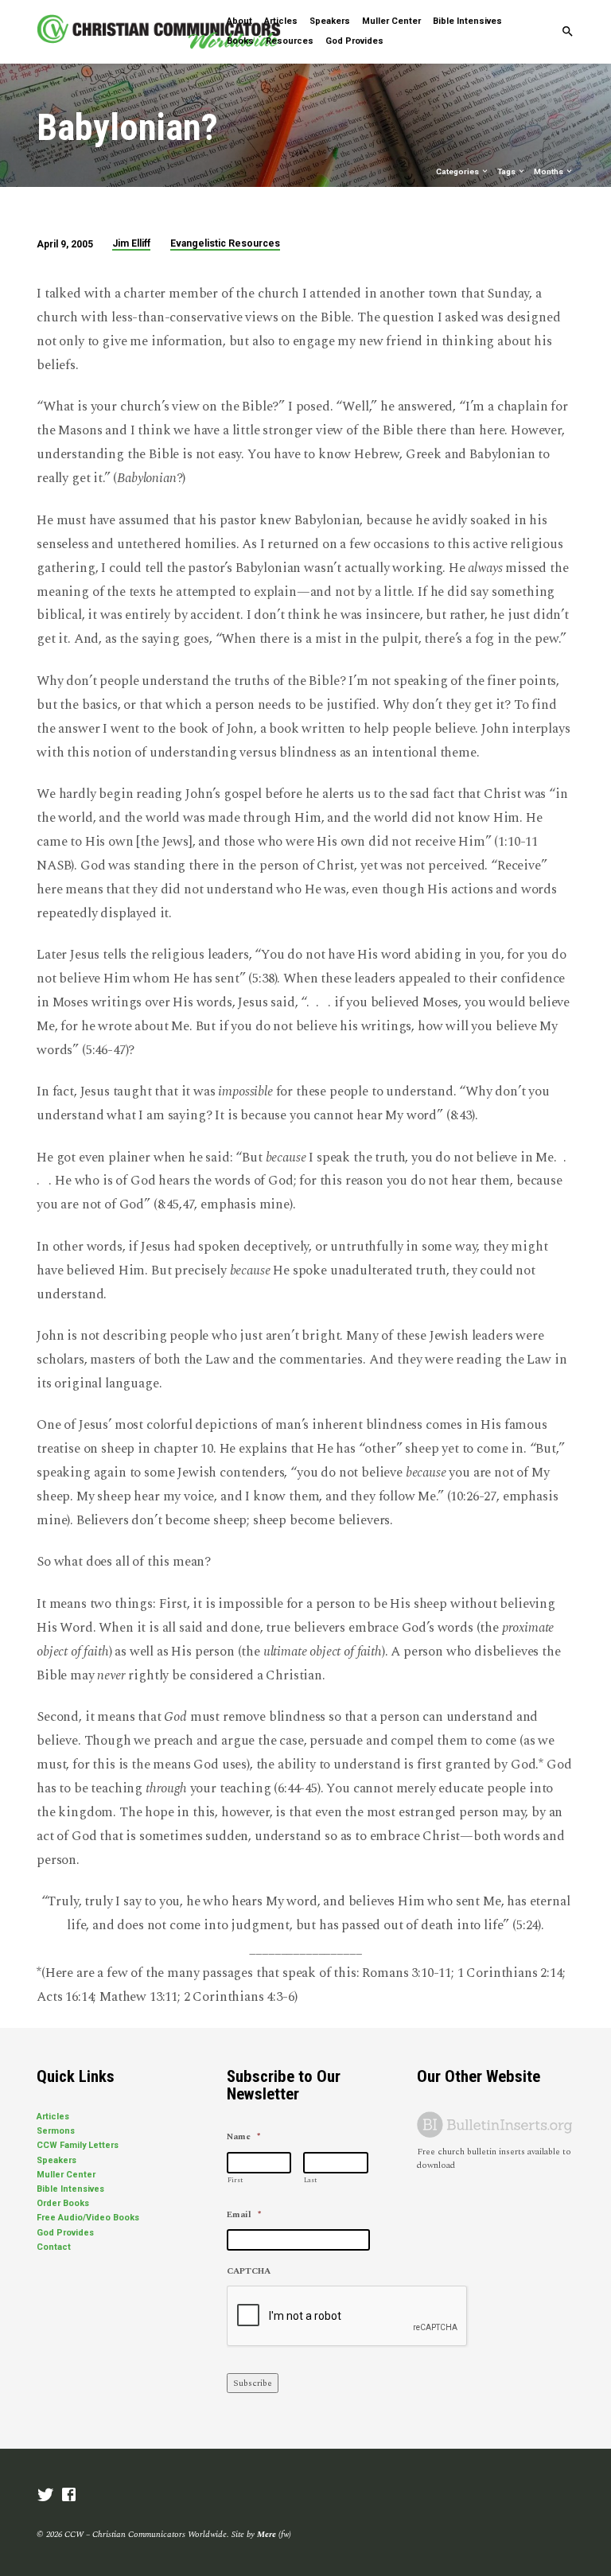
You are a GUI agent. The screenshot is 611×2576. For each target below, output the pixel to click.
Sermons (56, 2131)
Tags (507, 171)
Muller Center (391, 21)
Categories (458, 171)
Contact (54, 2247)
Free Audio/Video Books (88, 2218)
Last (310, 2180)
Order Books (63, 2203)
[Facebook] (69, 2496)
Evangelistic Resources (225, 243)
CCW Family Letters (78, 2145)
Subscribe (253, 2383)
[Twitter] (46, 2496)
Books (240, 41)
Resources (290, 41)
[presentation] (348, 2317)
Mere (267, 2534)
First (235, 2180)
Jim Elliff (131, 243)
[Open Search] (568, 33)
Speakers (330, 21)
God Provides (354, 41)
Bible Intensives (467, 21)
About (239, 21)
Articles (281, 21)
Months (549, 171)
